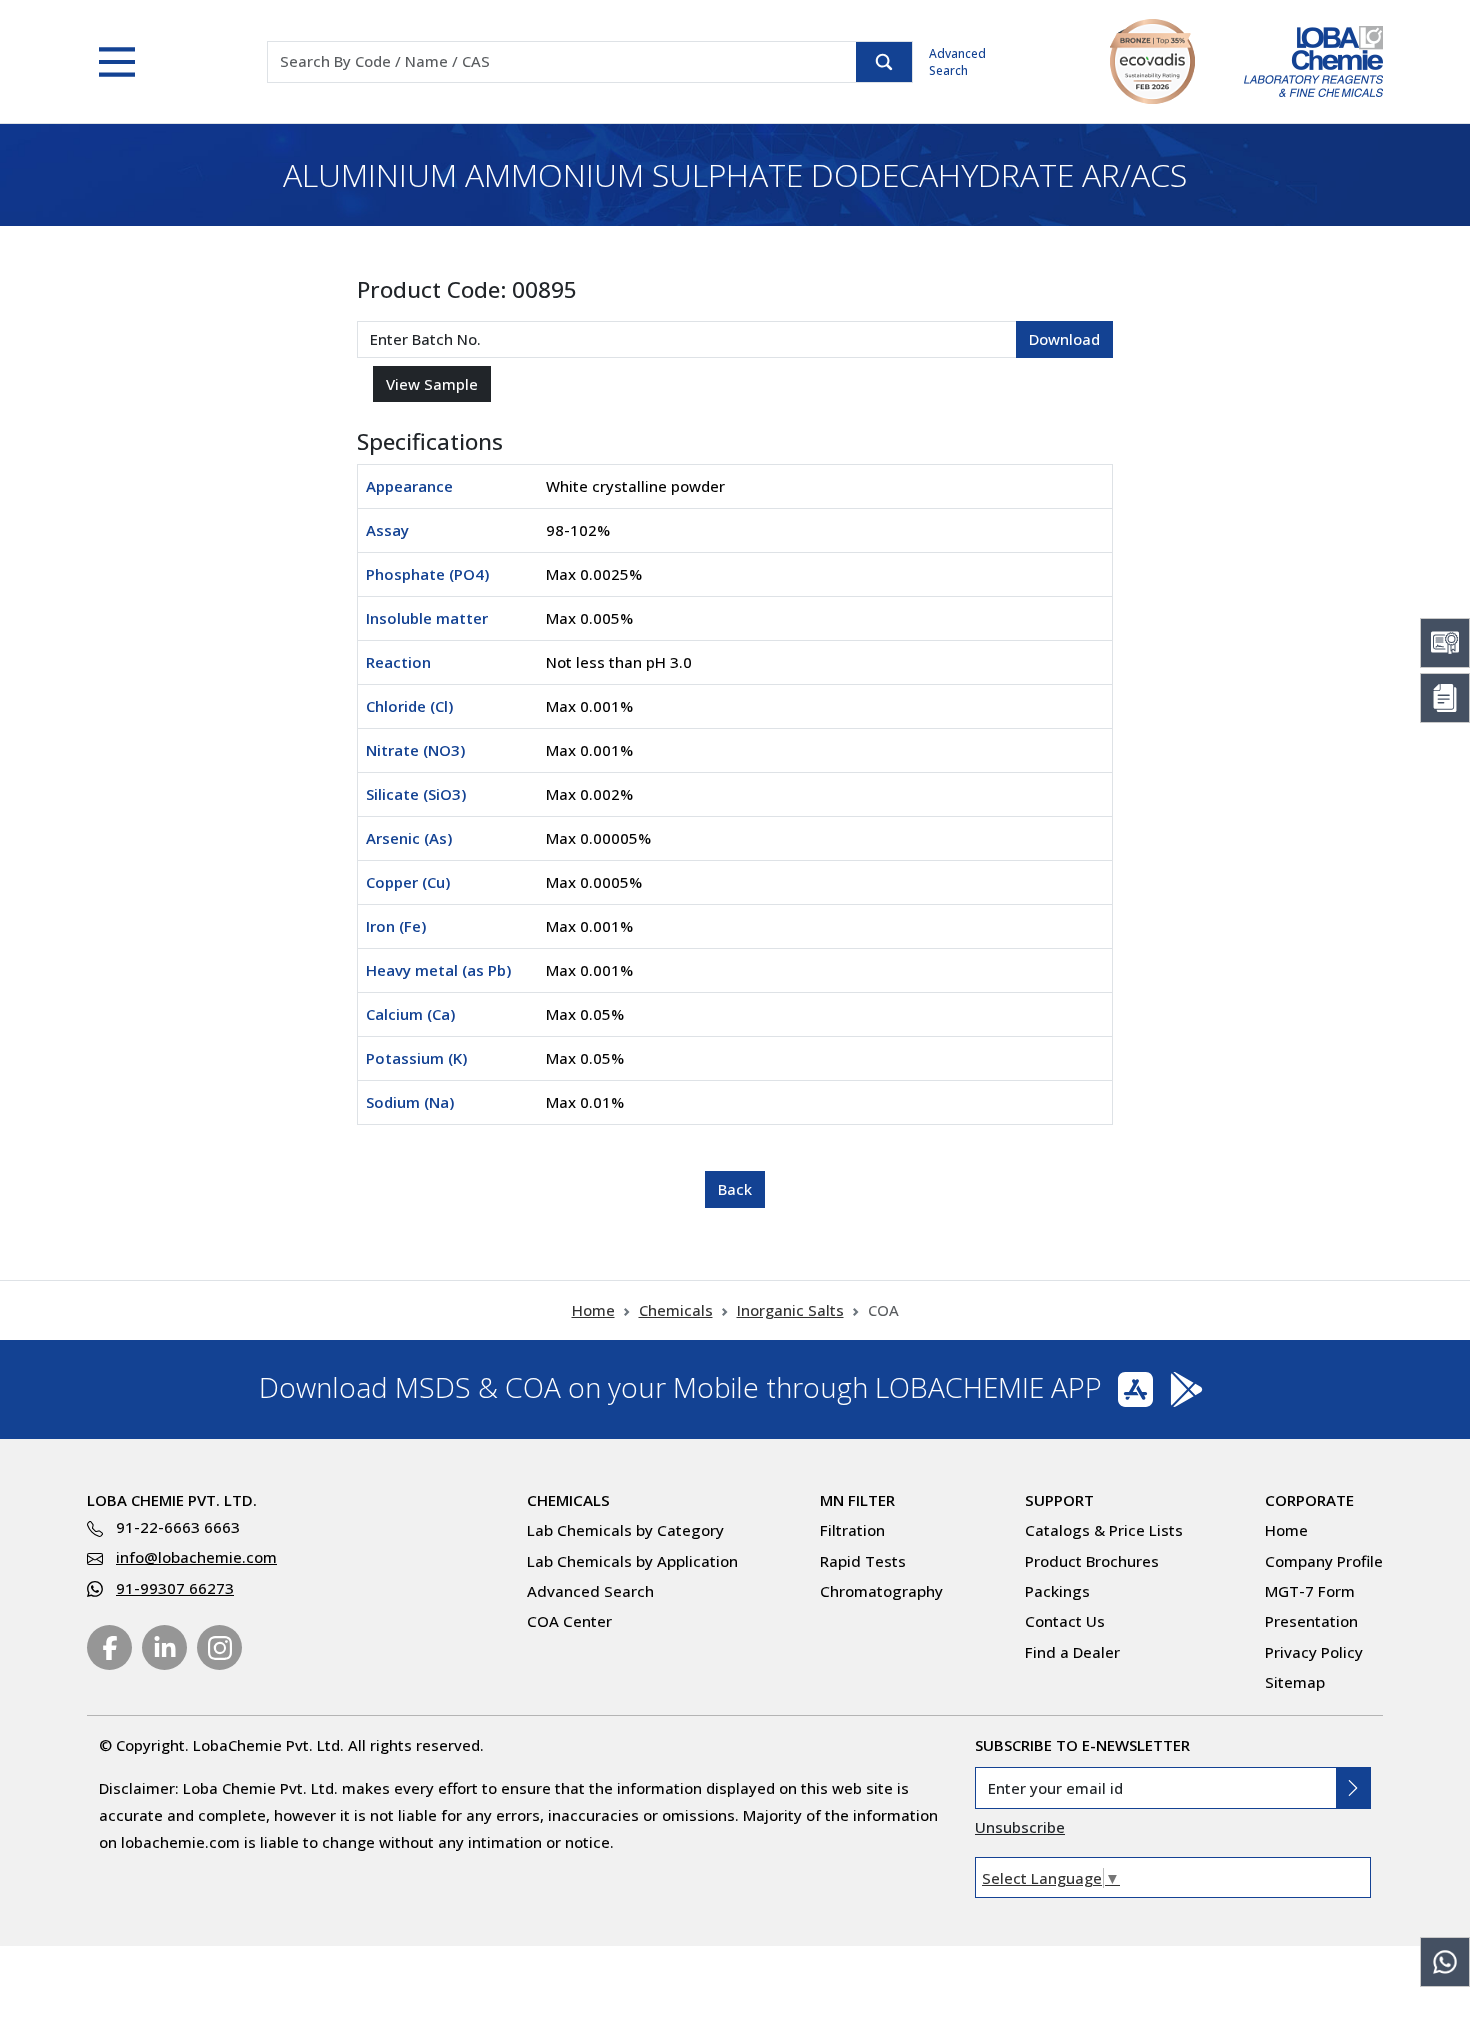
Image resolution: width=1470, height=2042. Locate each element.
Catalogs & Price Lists (1104, 1530)
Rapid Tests (863, 1561)
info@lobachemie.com (196, 1557)
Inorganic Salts (790, 1310)
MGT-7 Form (1310, 1591)
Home (593, 1310)
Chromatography (881, 1591)
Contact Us (1065, 1621)
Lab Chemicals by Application (632, 1561)
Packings (1057, 1591)
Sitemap (1295, 1682)
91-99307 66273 (175, 1588)
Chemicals (676, 1310)
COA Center (569, 1621)
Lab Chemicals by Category (625, 1530)
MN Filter (857, 1500)
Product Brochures (1092, 1561)
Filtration (852, 1530)
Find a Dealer (1072, 1652)
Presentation (1311, 1621)
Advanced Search (957, 62)
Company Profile (1324, 1561)
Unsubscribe (1020, 1827)
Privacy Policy (1314, 1652)
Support (1059, 1500)
